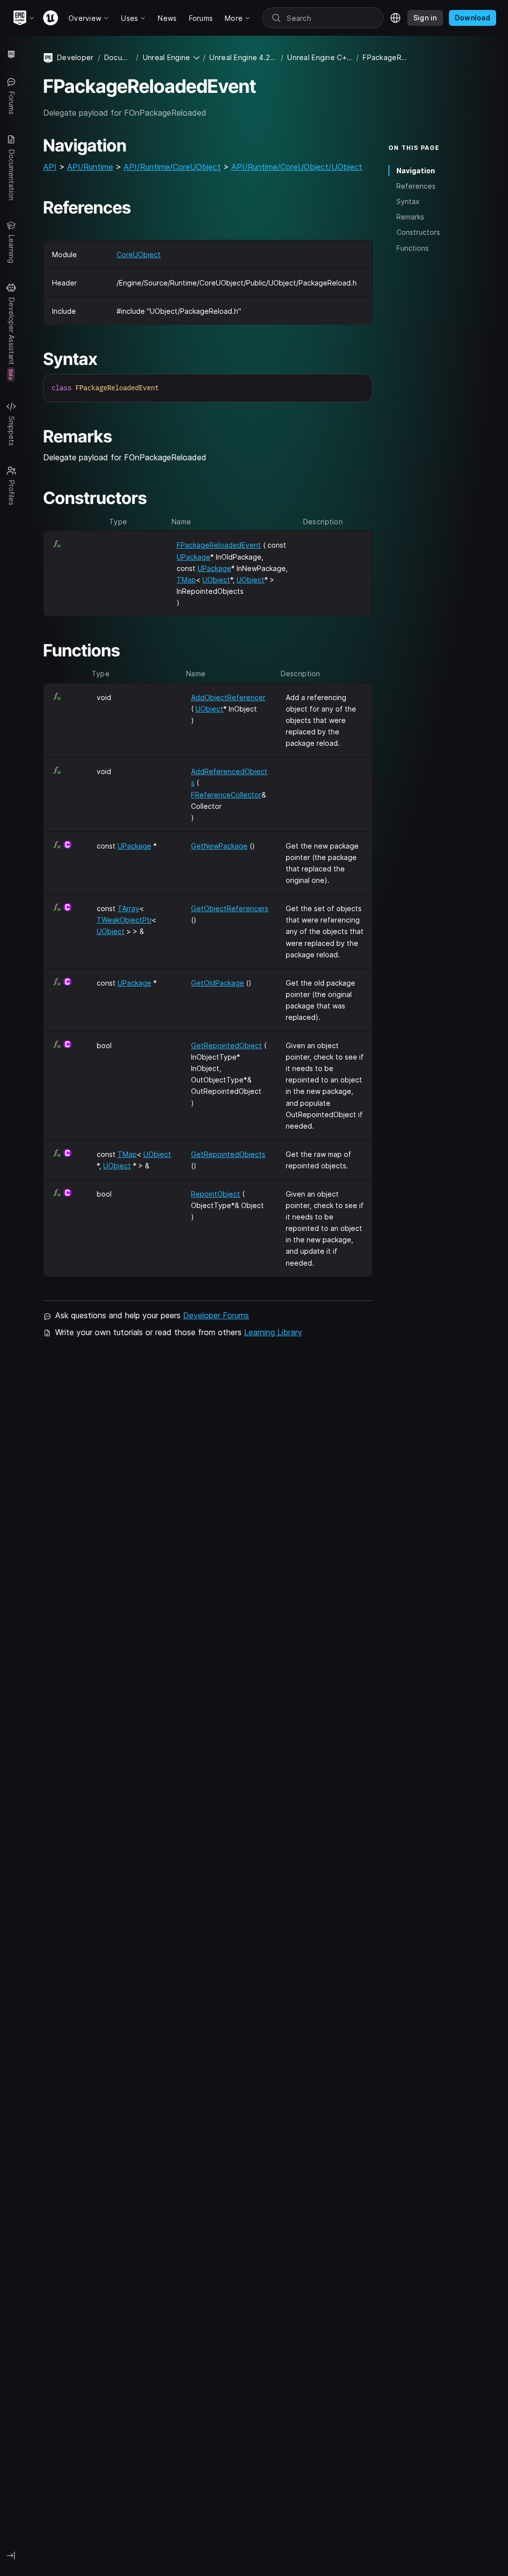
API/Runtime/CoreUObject (172, 167)
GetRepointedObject (226, 1045)
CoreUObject (139, 254)
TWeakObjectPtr (124, 920)
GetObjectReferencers (230, 908)
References (416, 186)
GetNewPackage (219, 846)
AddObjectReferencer (228, 697)
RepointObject (216, 1194)
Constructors (418, 232)
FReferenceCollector (226, 795)
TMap (186, 580)
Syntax (408, 201)
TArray (128, 908)
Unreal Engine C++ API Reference (320, 57)
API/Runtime (90, 167)
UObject (216, 580)
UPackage (193, 557)
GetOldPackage (218, 983)
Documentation (118, 57)
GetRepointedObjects (228, 1154)
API (50, 167)
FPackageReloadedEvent (219, 545)
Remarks (410, 217)
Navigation (416, 171)
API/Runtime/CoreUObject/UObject (297, 167)
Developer (75, 57)
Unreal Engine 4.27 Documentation (243, 57)
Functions (413, 248)
